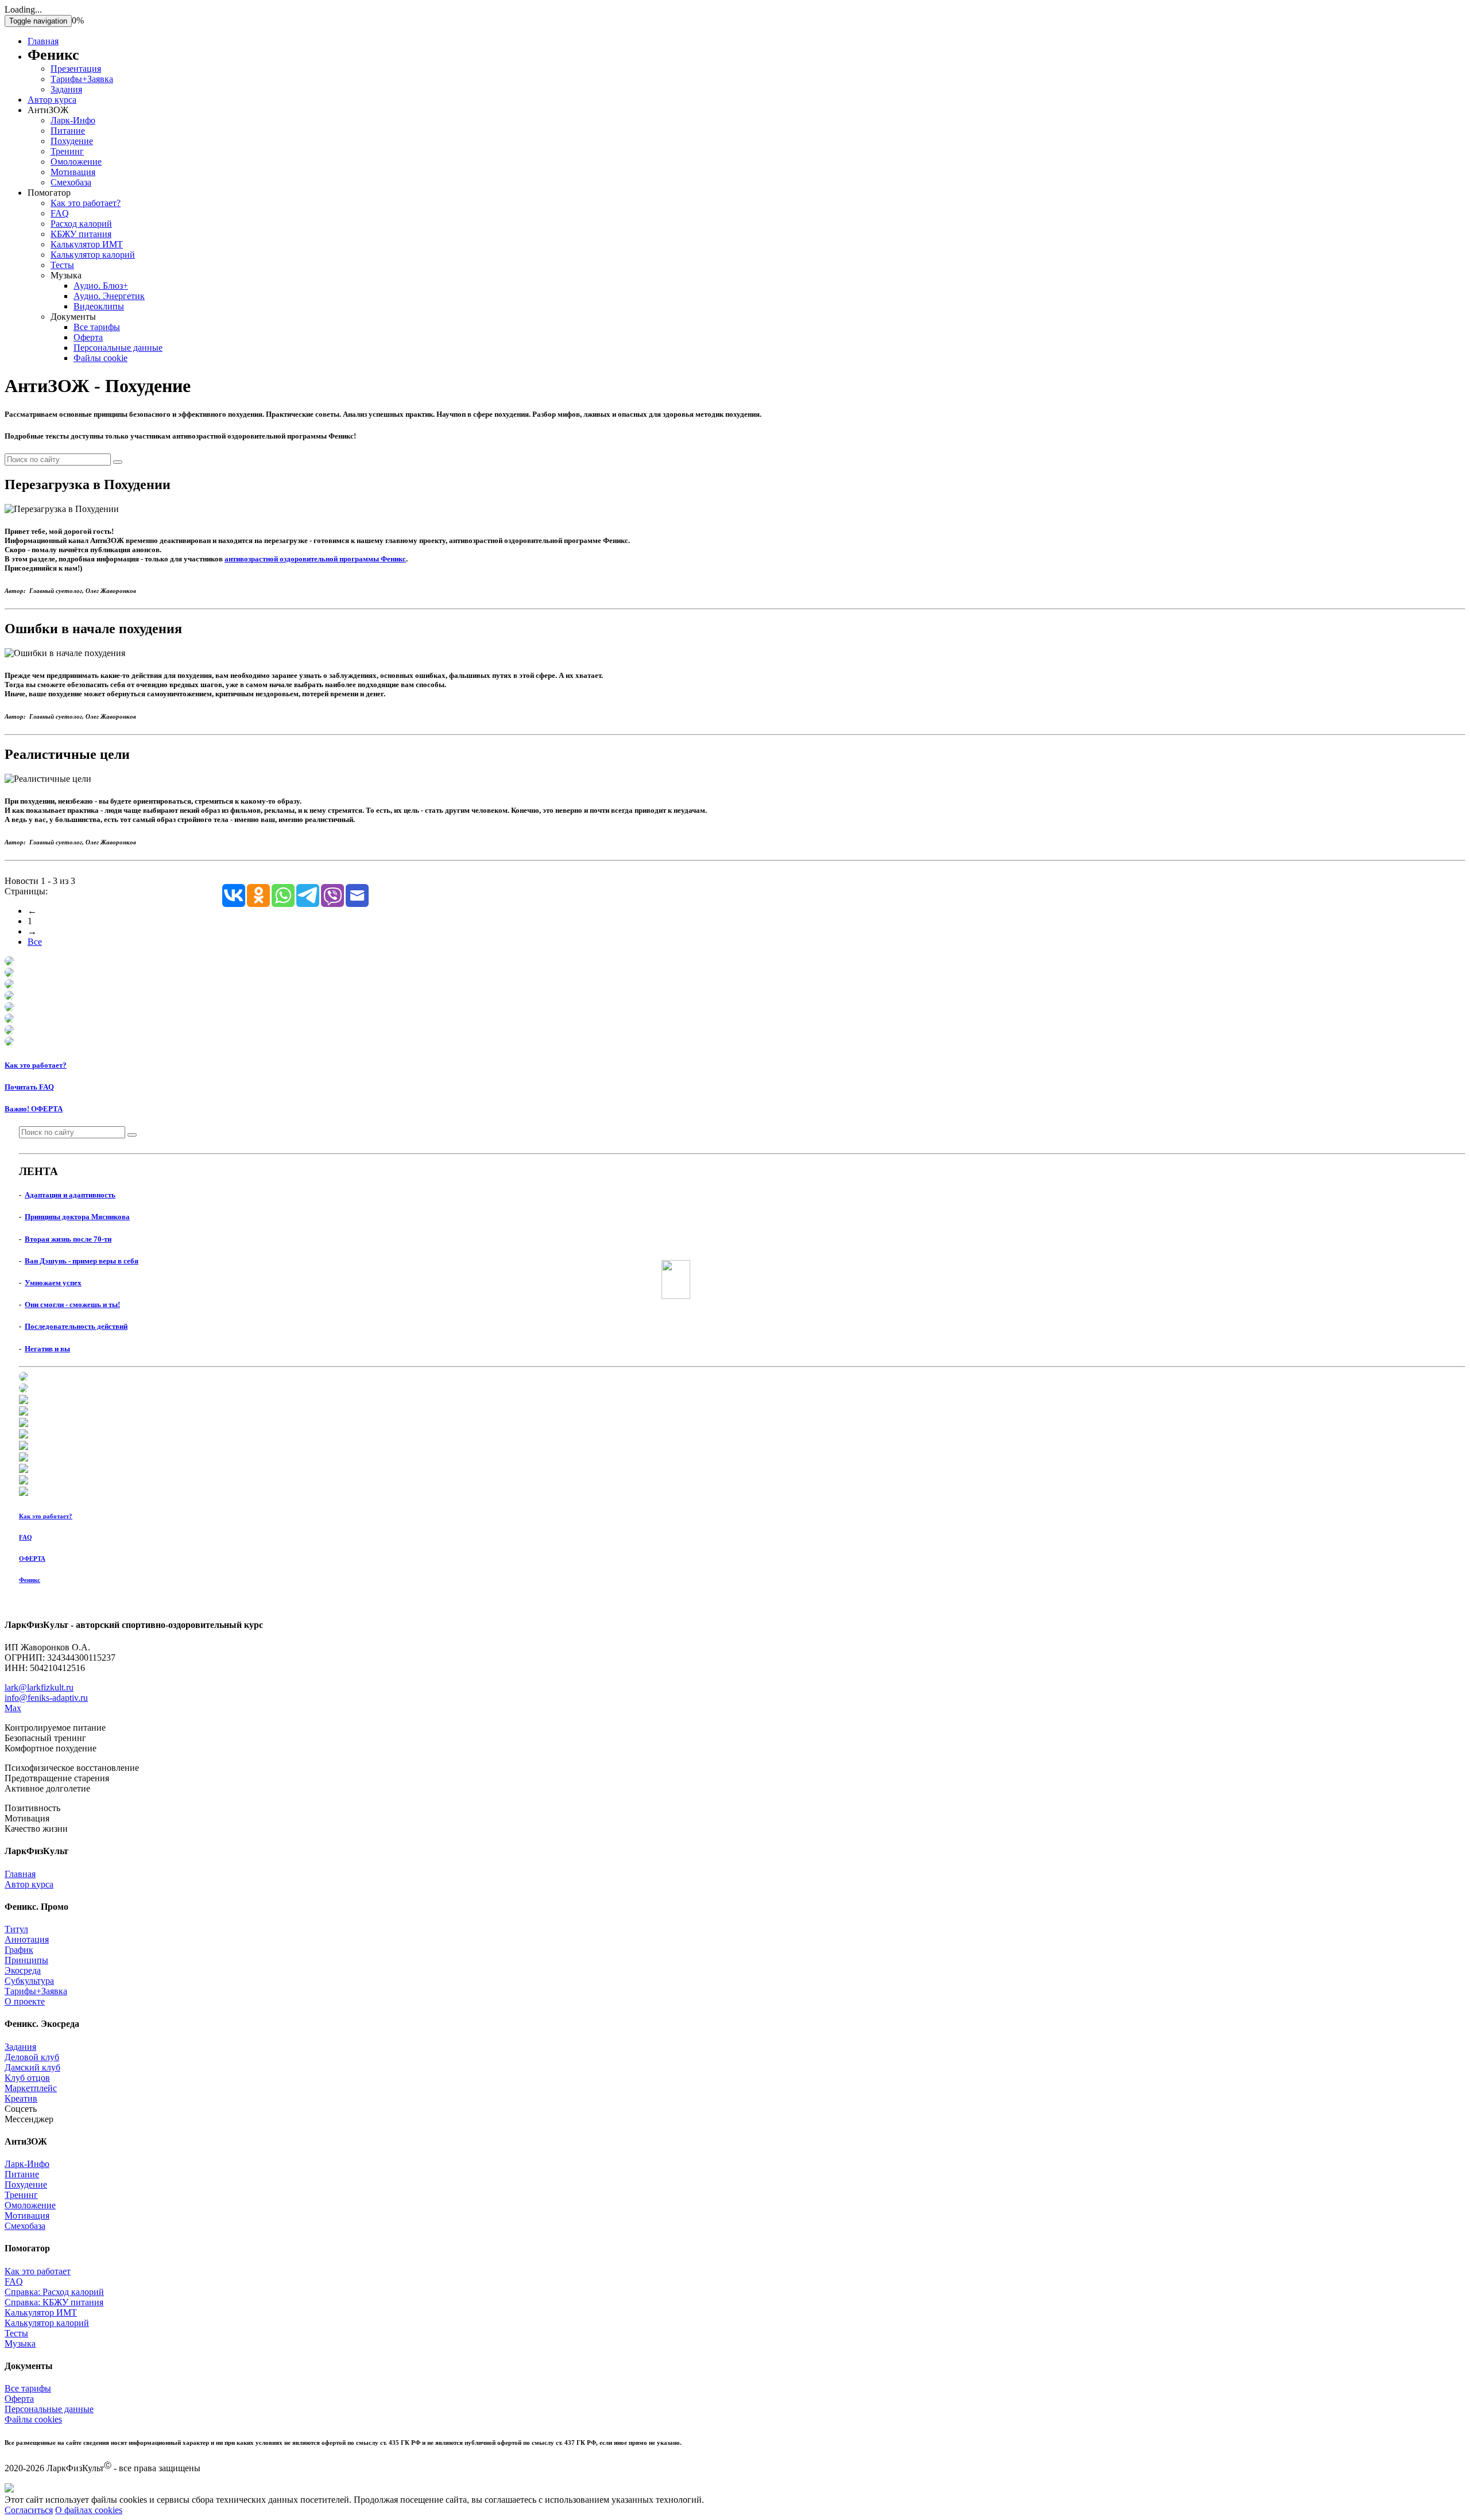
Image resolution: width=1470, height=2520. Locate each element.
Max (13, 1708)
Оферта (88, 337)
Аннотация (27, 1939)
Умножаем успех (53, 1283)
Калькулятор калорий (93, 255)
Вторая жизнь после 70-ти (68, 1239)
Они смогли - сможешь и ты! (72, 1304)
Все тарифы (97, 327)
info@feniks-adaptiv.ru (46, 1698)
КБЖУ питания (81, 234)
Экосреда (23, 1970)
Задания (66, 89)
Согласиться (29, 2510)
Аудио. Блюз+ (101, 286)
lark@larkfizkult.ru (39, 1687)
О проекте (25, 2001)
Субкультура (29, 1981)
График (19, 1950)
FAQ (60, 213)
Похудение (72, 141)
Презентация (76, 69)
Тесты (62, 265)
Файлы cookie (100, 358)
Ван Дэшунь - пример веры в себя (82, 1261)
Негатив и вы (47, 1349)
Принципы (26, 1960)
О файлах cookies (89, 2510)
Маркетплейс (31, 2088)
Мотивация (73, 172)
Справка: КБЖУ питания (54, 2302)
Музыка (20, 2343)
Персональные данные (118, 348)
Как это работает (38, 2271)
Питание (68, 131)
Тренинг (67, 151)
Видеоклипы (99, 306)
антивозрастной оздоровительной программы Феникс (315, 559)
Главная (43, 41)
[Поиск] (118, 462)
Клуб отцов (27, 2078)
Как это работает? (86, 203)
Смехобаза (71, 182)
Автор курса (52, 100)
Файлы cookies (33, 2419)
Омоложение (76, 162)
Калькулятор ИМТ (87, 244)
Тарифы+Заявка (82, 79)
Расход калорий (81, 224)
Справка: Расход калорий (54, 2292)
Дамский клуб (32, 2067)
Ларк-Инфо (73, 120)
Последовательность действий (76, 1326)
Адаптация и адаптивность (70, 1195)
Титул (16, 1929)
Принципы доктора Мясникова (77, 1217)
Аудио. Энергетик (109, 296)
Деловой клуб (32, 2057)
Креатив (21, 2098)
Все (35, 942)
